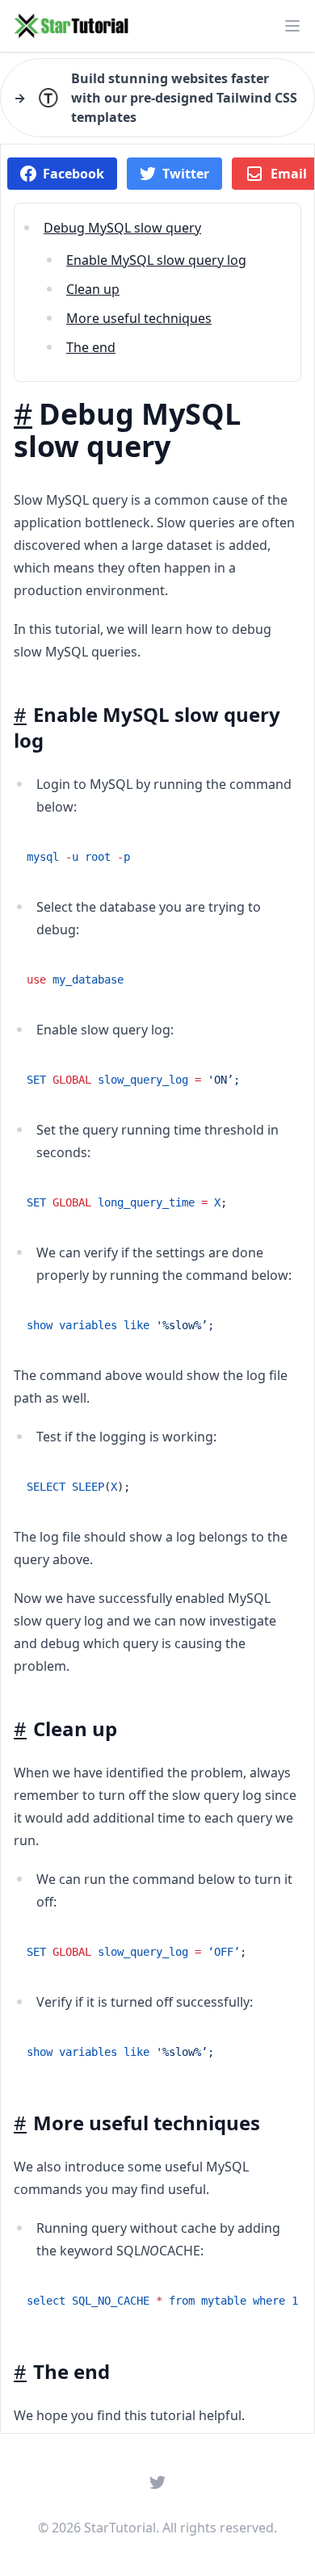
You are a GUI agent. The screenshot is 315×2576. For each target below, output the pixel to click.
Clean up (93, 289)
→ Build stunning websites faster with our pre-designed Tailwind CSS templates (155, 98)
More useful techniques (139, 318)
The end (91, 347)
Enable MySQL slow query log (156, 260)
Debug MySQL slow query (122, 228)
